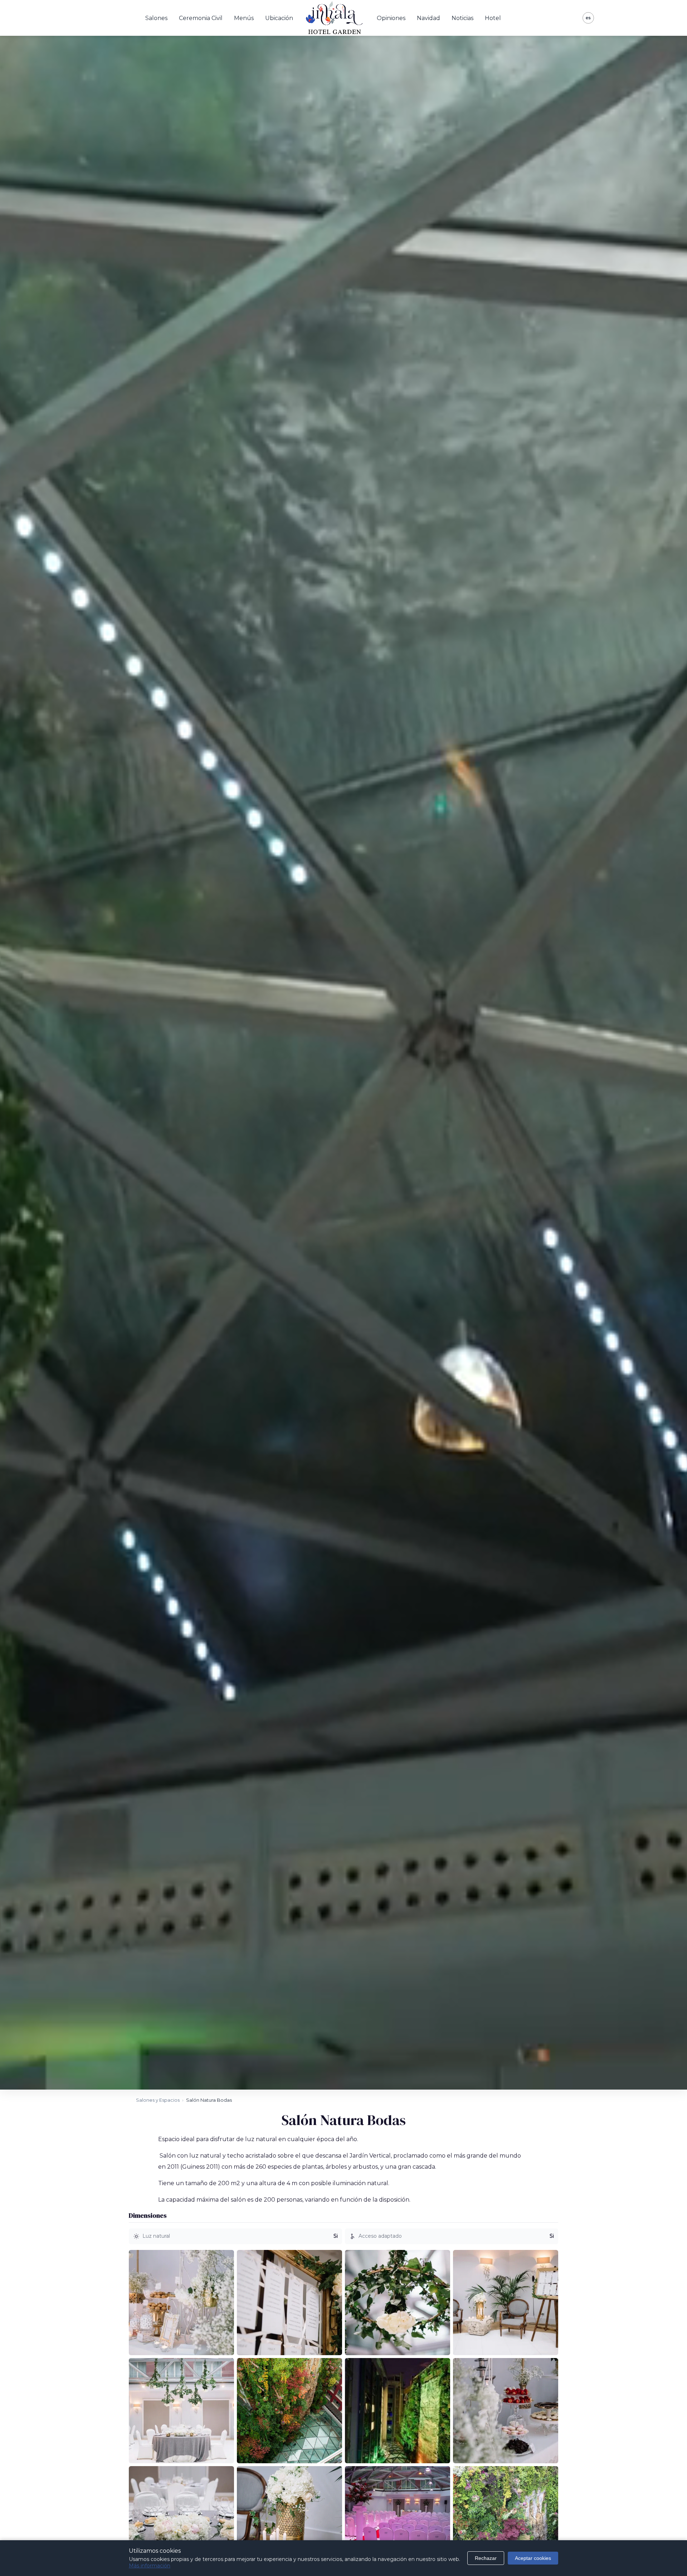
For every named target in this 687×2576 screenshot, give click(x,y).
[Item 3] (398, 2303)
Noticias (462, 18)
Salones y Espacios (158, 2100)
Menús (244, 18)
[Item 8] (506, 2411)
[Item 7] (398, 2411)
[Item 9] (181, 2519)
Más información (150, 2566)
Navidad (428, 18)
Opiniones (391, 18)
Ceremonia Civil (201, 18)
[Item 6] (289, 2411)
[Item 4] (506, 2303)
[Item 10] (289, 2519)
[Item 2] (289, 2303)
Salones (156, 18)
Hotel (493, 18)
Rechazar (486, 2558)
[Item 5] (181, 2411)
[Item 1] (181, 2303)
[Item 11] (398, 2519)
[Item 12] (506, 2519)
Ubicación (279, 18)
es (588, 18)
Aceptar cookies (533, 2558)
